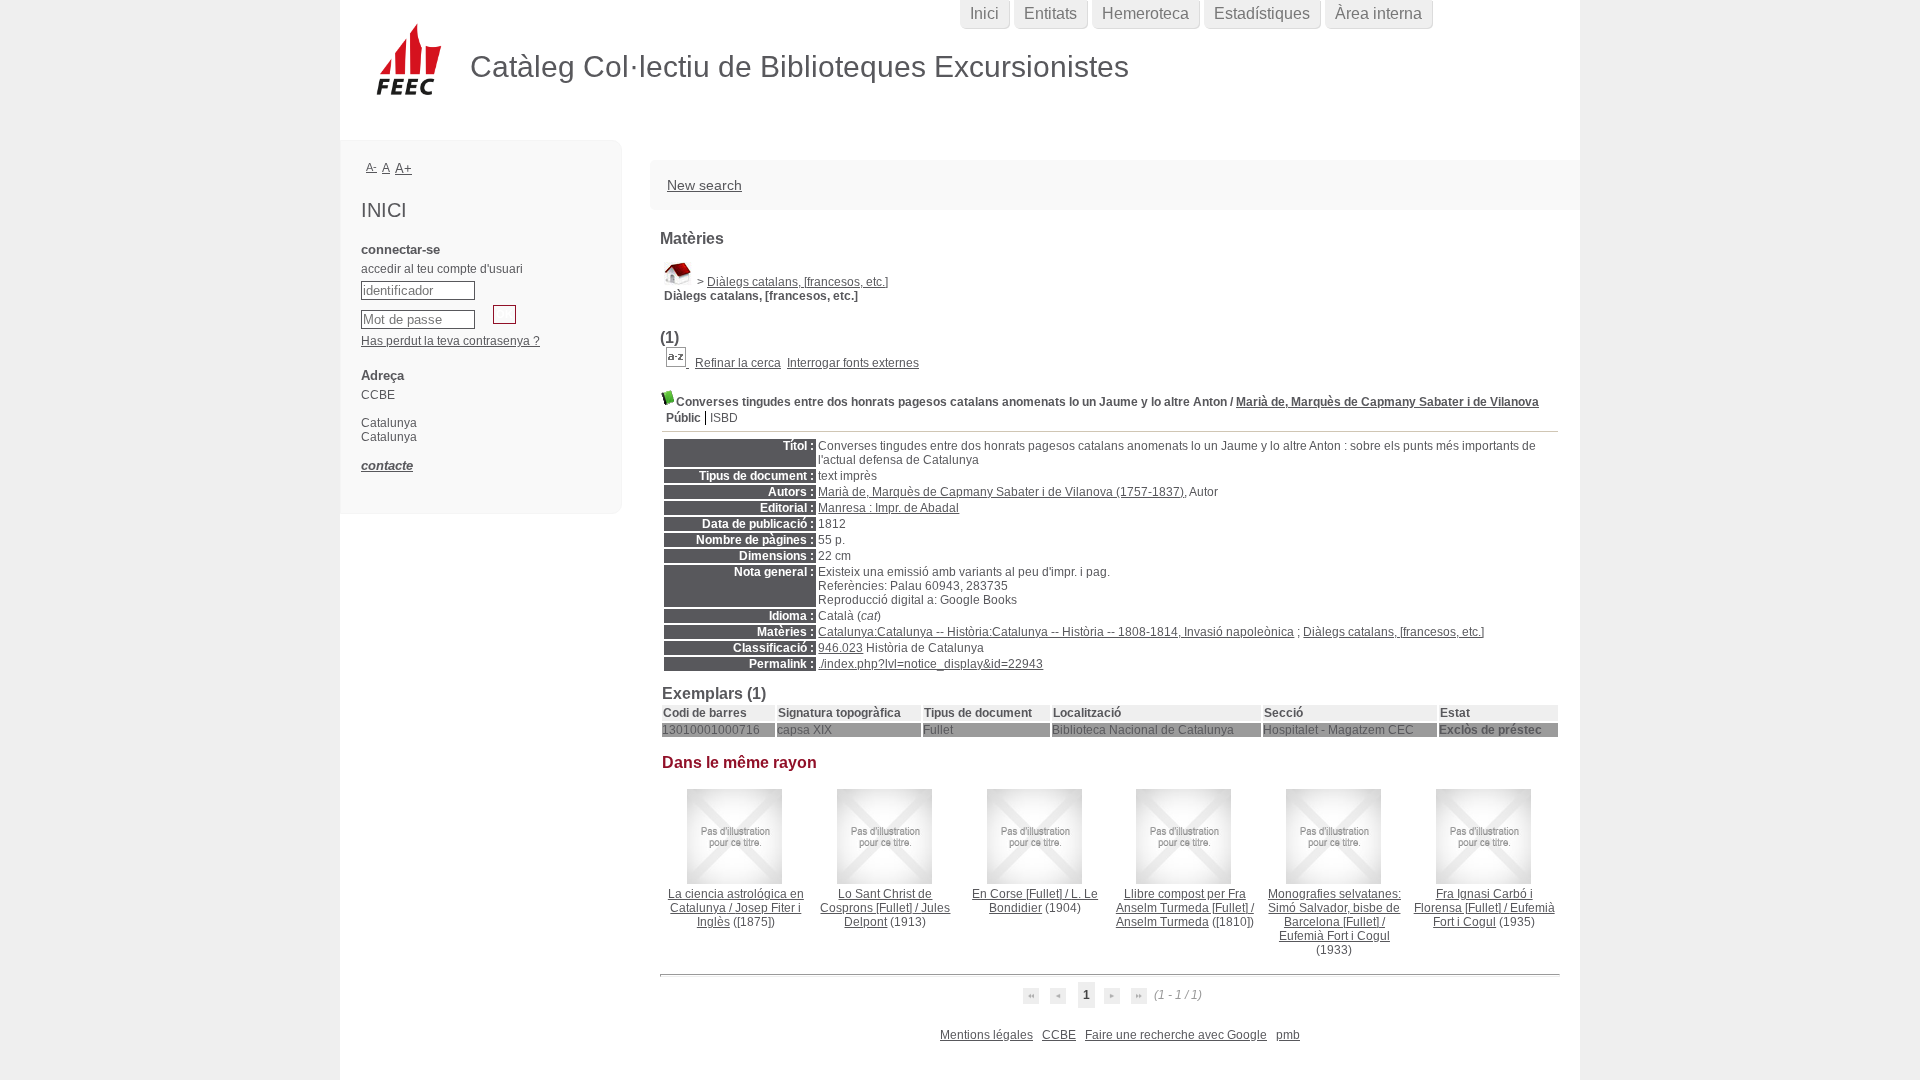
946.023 (840, 648)
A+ (403, 168)
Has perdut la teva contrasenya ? (450, 341)
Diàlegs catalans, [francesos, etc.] (797, 282)
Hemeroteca (1145, 13)
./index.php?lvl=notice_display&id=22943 (930, 664)
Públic (683, 418)
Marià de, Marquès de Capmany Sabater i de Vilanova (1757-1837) (1001, 492)
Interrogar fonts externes (853, 363)
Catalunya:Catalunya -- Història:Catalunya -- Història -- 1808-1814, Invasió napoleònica (1056, 632)
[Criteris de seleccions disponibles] (677, 363)
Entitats (1050, 13)
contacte (387, 465)
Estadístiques (1262, 13)
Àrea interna (1378, 13)
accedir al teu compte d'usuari (442, 269)
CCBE (1059, 1035)
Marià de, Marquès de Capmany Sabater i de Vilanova (1387, 402)
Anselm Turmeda (1162, 922)
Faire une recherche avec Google (1176, 1035)
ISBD (724, 418)
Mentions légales (986, 1035)
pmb (1288, 1035)
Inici (984, 13)
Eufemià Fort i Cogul (1334, 936)
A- (371, 167)
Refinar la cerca (738, 363)
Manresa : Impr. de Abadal (888, 508)
